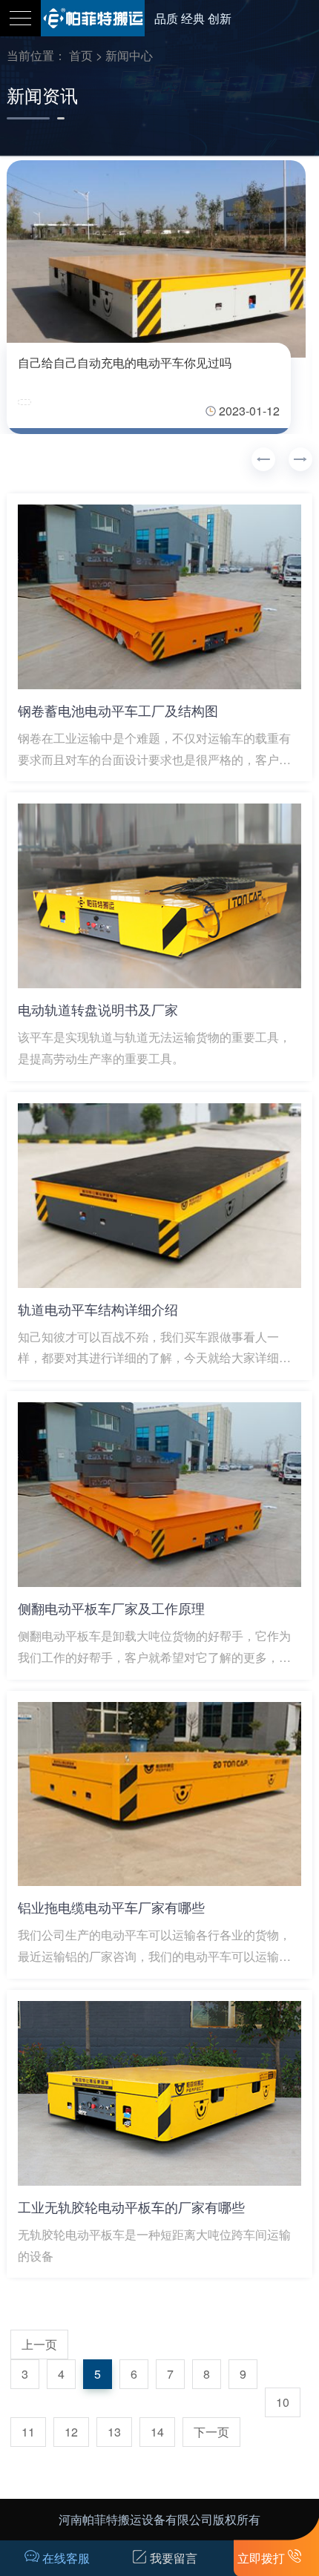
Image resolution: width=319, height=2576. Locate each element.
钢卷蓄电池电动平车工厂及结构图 (118, 710)
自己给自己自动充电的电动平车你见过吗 (125, 362)
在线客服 (66, 2558)
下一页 (211, 2432)
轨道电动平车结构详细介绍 (98, 1309)
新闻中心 (129, 55)
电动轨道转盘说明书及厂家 (98, 1009)
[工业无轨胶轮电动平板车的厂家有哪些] (160, 2093)
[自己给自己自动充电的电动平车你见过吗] (156, 259)
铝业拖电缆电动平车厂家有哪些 (111, 1907)
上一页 (39, 2344)
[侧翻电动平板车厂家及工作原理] (160, 1495)
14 (157, 2432)
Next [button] (300, 459)
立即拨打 (261, 2558)
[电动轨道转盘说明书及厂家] (160, 896)
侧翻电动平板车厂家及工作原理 (111, 1608)
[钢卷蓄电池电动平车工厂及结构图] (160, 597)
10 (283, 2402)
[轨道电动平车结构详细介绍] (160, 1196)
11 (28, 2432)
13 (114, 2432)
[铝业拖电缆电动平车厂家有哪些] (160, 1794)
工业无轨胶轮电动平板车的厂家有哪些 (131, 2207)
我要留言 (174, 2558)
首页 (81, 55)
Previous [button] (263, 459)
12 (71, 2432)
